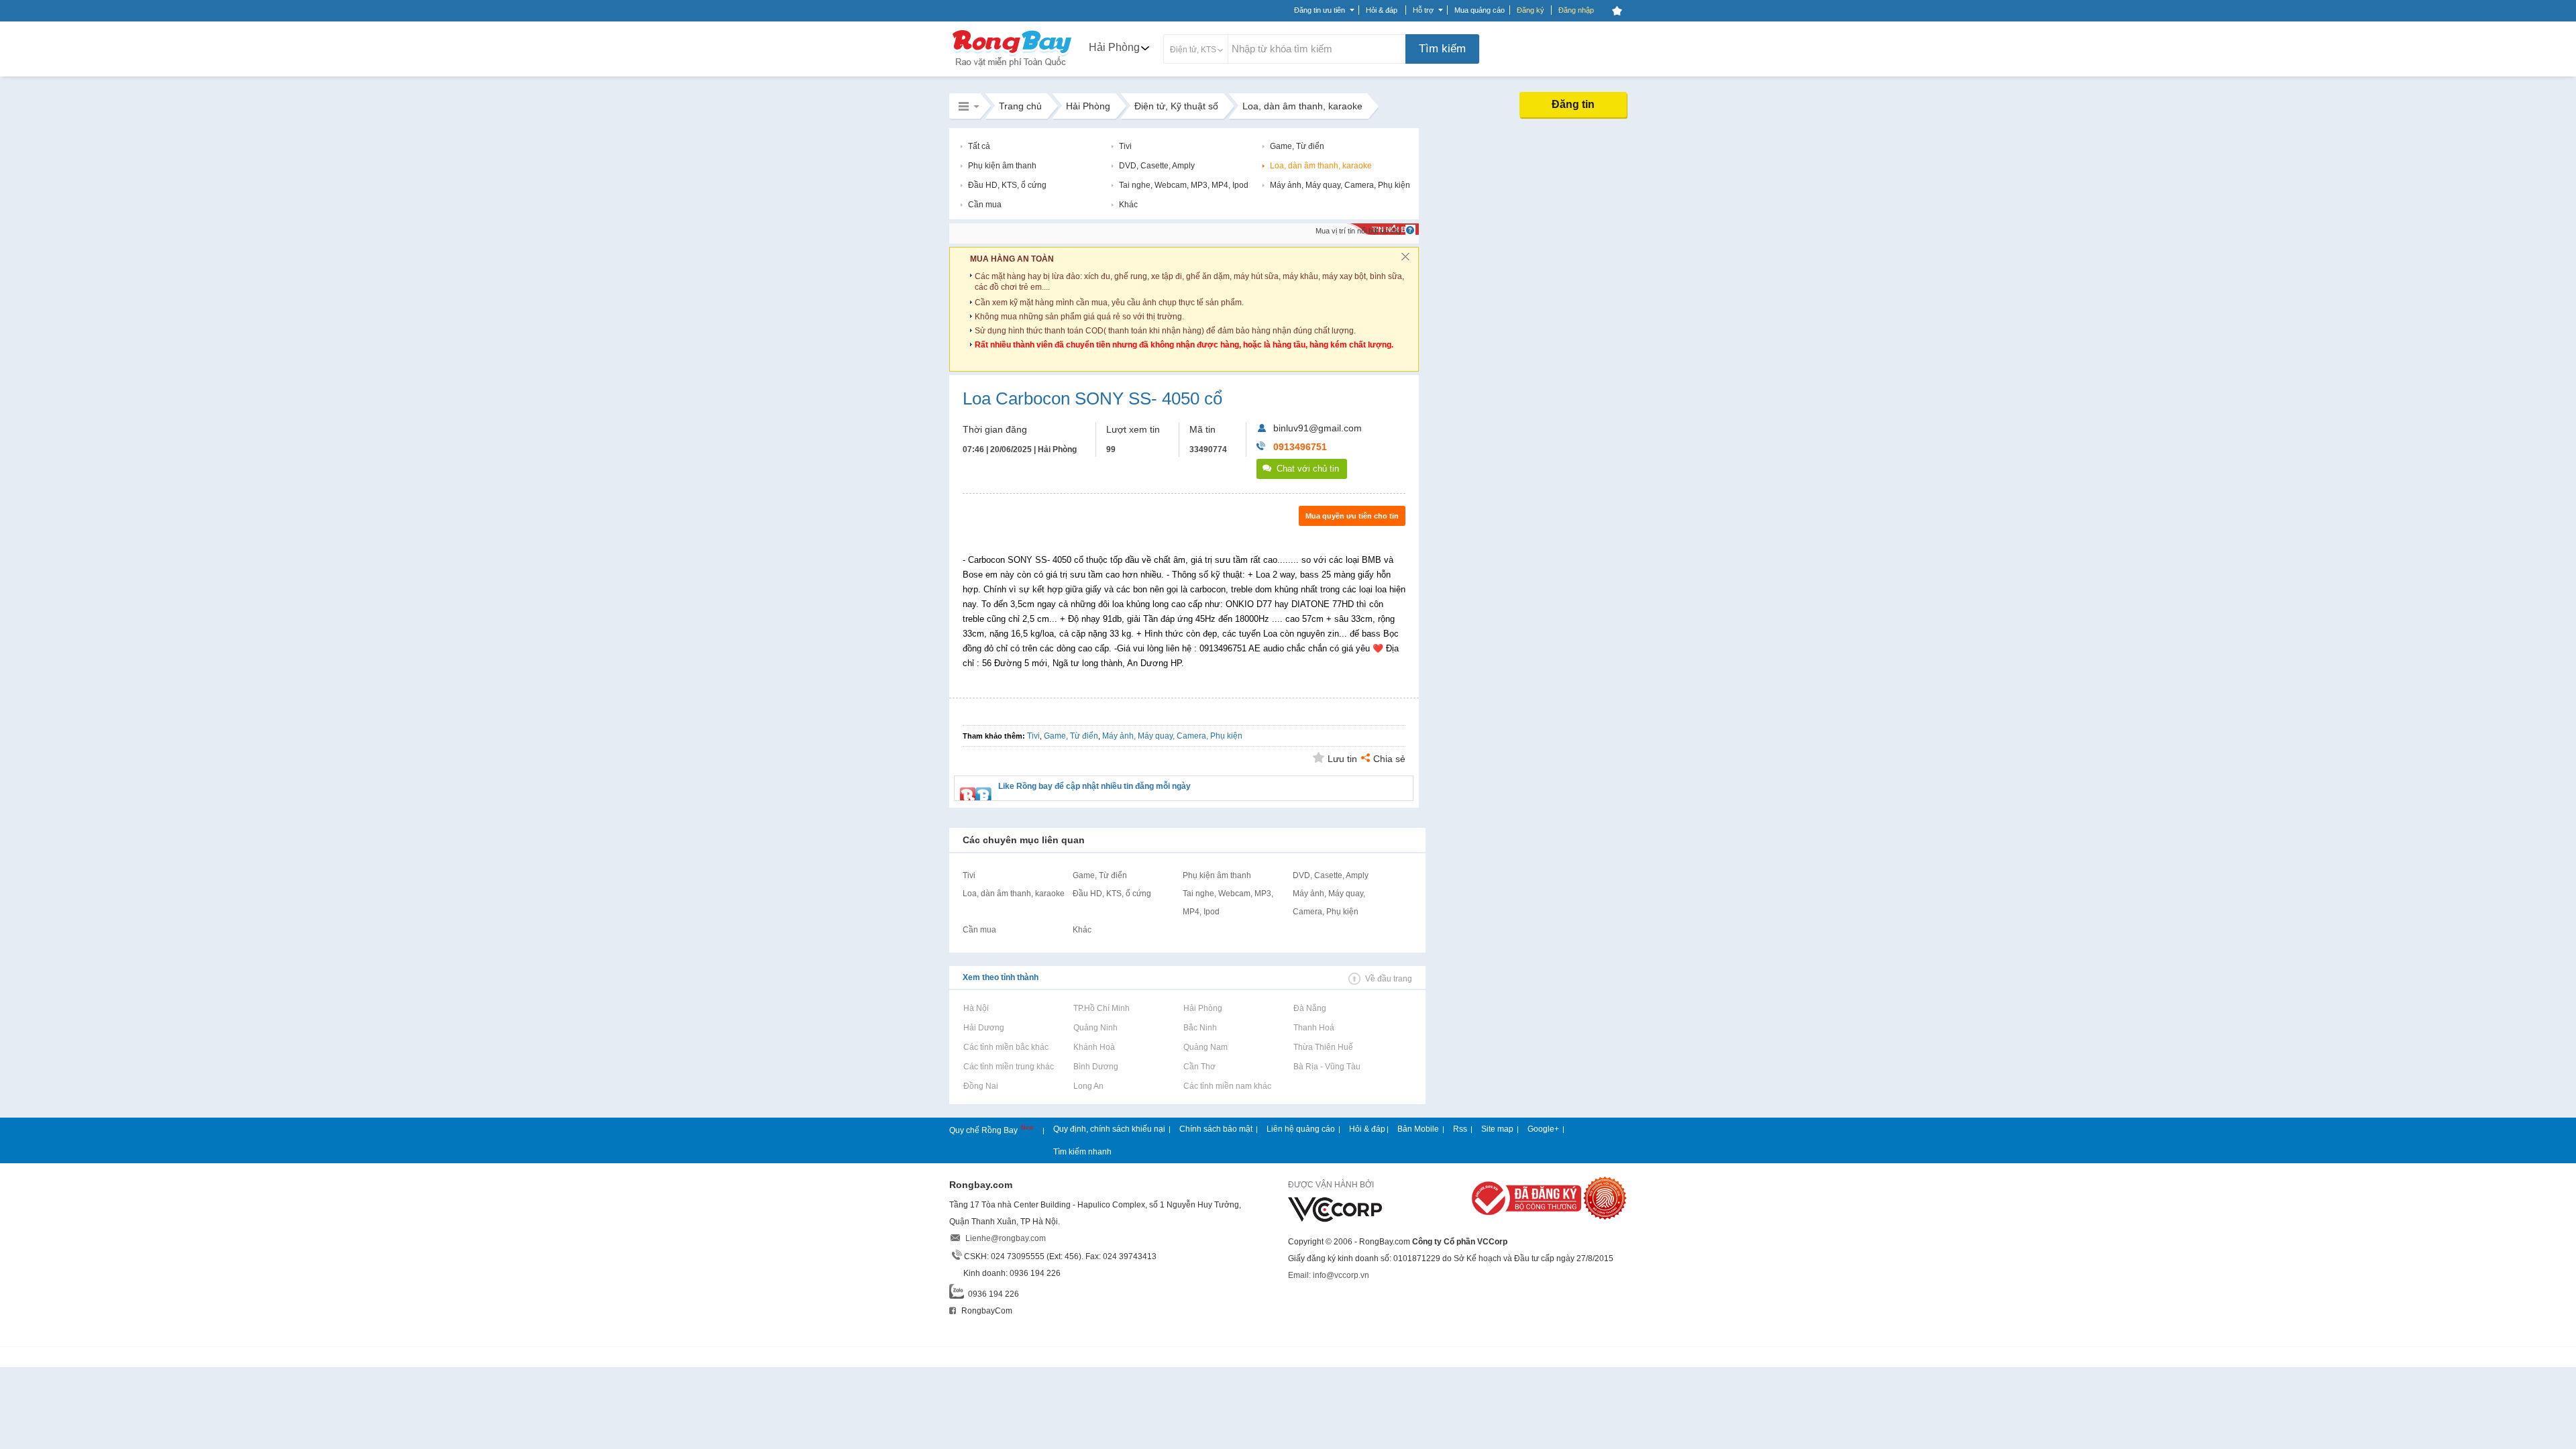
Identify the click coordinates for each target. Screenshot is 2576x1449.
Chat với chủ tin (1308, 469)
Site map (1497, 1129)
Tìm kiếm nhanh (1082, 1152)
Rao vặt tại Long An (1088, 1086)
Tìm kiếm (1442, 49)
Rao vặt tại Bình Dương (1095, 1067)
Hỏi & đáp (1367, 1129)
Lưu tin (1342, 759)
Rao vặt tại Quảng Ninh (1095, 1028)
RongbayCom (986, 1311)
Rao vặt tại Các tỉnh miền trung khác (1008, 1067)
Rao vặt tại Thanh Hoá (1313, 1028)
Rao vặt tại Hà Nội (976, 1008)
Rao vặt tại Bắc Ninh (1200, 1028)
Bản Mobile (1418, 1129)
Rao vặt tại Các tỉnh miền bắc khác (1006, 1047)
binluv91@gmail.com (1318, 428)
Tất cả (979, 146)
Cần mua (985, 205)
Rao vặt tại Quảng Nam (1205, 1047)
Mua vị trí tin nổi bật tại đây (1359, 231)
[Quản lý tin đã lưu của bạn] (1617, 11)
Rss (1460, 1129)
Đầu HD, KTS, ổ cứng (1007, 185)
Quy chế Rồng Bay (984, 1130)
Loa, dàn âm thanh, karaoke (1321, 166)
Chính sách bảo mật (1216, 1129)
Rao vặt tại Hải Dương (983, 1028)
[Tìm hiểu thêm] (1410, 230)
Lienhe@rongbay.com (1006, 1238)
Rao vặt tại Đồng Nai (980, 1086)
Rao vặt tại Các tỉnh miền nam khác (1227, 1086)
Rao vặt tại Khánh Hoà (1094, 1047)
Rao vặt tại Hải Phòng (1202, 1008)
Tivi (1125, 146)
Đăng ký (1531, 10)
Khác (1128, 205)
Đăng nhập (1576, 10)
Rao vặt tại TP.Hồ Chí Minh (1101, 1008)
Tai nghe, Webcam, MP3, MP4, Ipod (1184, 185)
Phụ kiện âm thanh (1002, 166)
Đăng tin (1573, 104)
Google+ (1543, 1129)
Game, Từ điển (1297, 146)
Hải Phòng (1114, 47)
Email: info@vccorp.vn (1329, 1275)
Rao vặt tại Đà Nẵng (1309, 1008)
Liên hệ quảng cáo (1301, 1129)
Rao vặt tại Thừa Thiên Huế (1323, 1047)
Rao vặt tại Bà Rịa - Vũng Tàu (1327, 1067)
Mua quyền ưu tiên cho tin (1352, 516)
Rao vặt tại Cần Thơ (1199, 1067)
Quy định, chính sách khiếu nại (1109, 1129)
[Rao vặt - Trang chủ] (1012, 68)
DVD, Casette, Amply (1157, 166)
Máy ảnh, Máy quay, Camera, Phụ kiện (1340, 185)
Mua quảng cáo (1480, 10)
